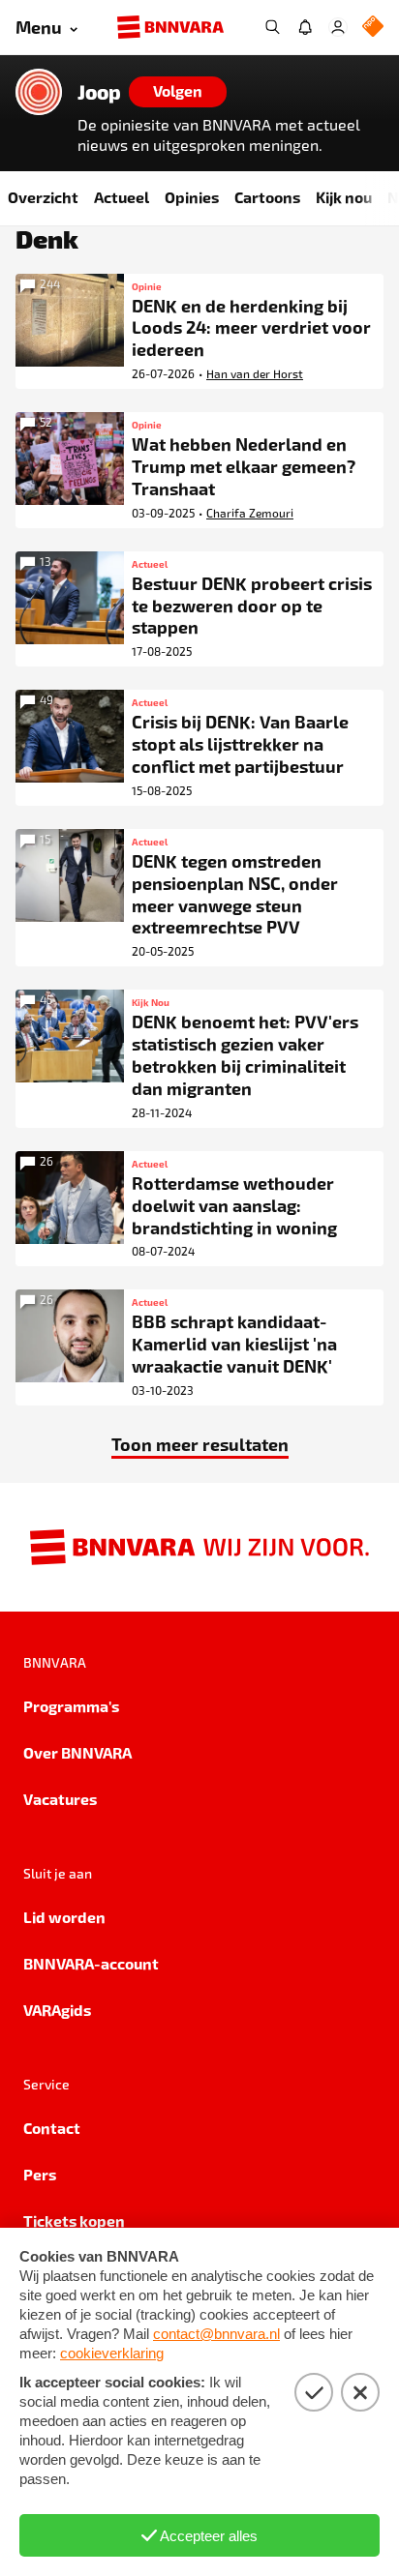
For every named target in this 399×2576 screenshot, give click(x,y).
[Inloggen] (338, 27)
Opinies (192, 197)
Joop (99, 92)
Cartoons (267, 197)
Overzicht (43, 197)
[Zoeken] (272, 27)
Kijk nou (344, 197)
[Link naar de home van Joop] (39, 92)
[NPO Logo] (373, 28)
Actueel (122, 197)
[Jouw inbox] (305, 27)
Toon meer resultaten (200, 1444)
